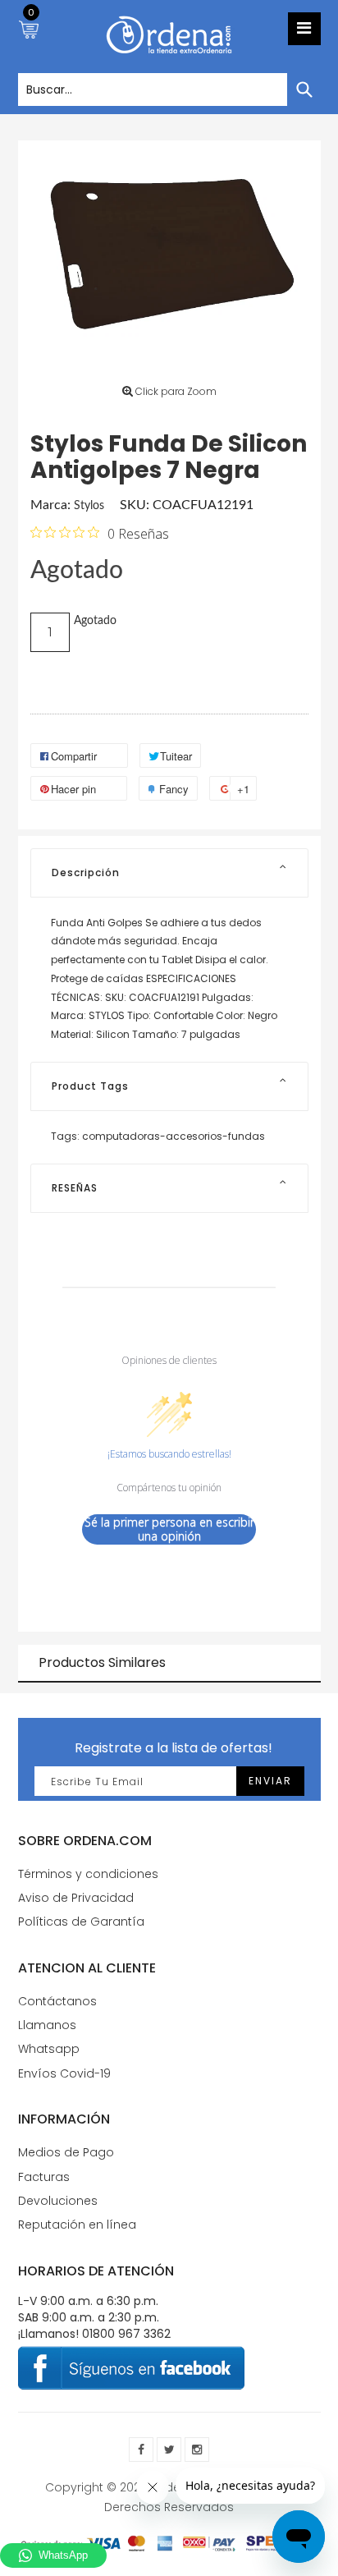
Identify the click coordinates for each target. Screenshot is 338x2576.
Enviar (270, 1781)
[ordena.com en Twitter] (169, 2450)
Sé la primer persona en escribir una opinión (169, 1529)
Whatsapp (49, 2049)
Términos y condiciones (88, 1874)
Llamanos (47, 2025)
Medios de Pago (66, 2152)
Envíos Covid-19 (64, 2073)
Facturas (44, 2177)
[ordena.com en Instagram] (197, 2450)
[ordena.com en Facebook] (141, 2450)
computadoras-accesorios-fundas (174, 1136)
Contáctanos (57, 2001)
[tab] (169, 873)
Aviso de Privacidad (76, 1898)
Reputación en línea (77, 2225)
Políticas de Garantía (81, 1922)
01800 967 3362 (126, 2334)
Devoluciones (58, 2201)
